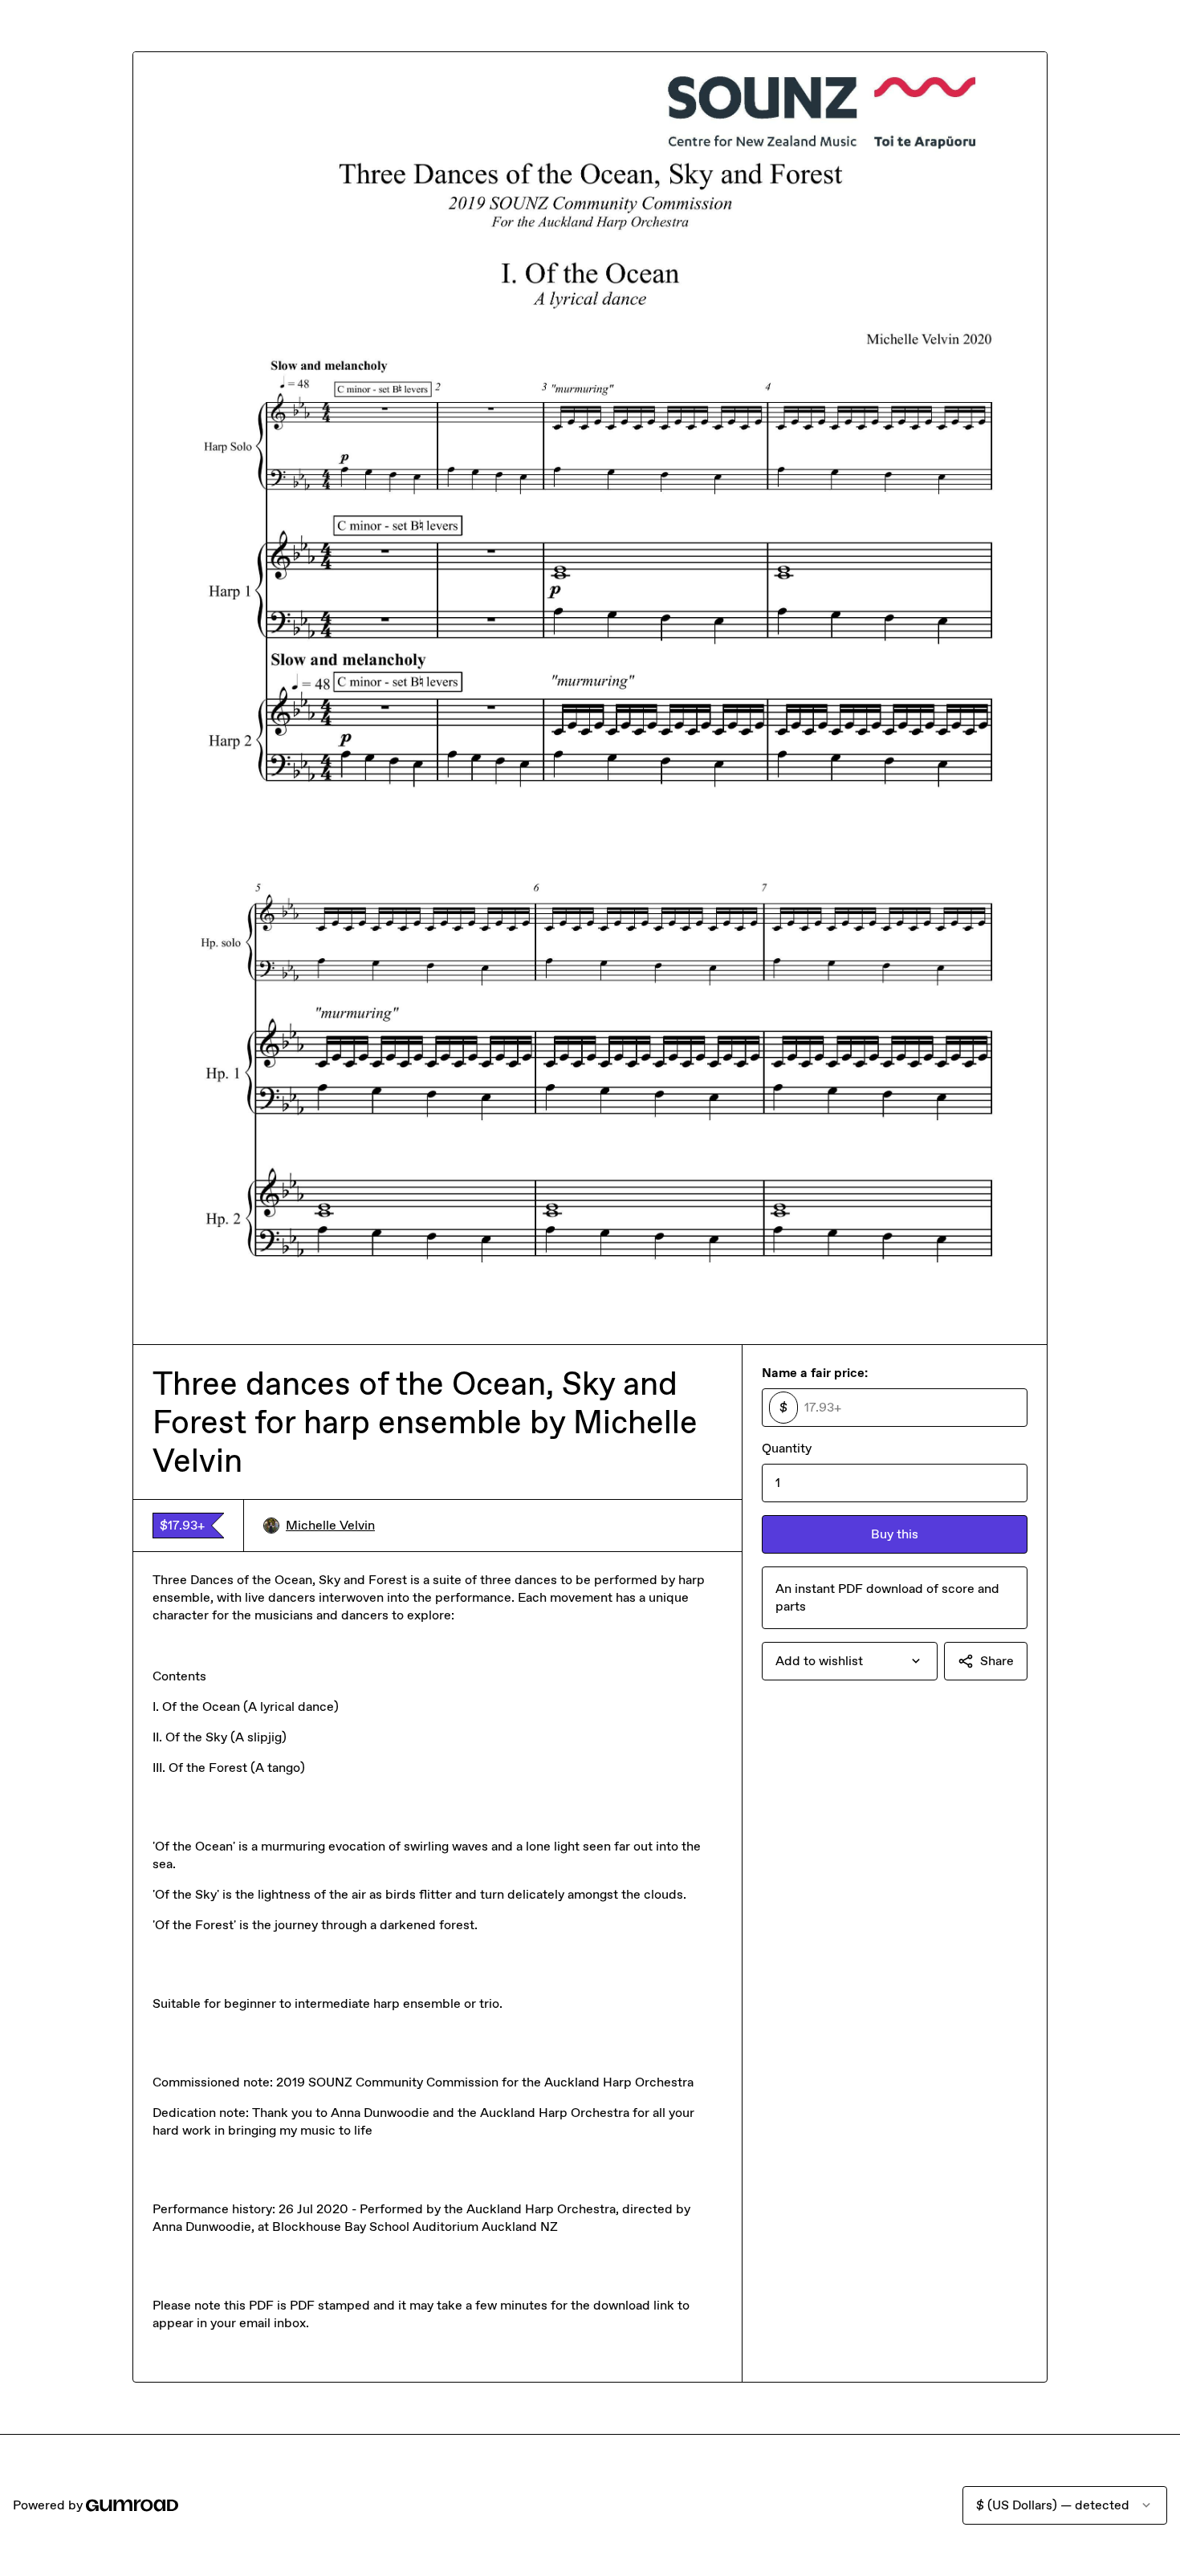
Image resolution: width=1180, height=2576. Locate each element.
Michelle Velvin (330, 1525)
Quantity (787, 1448)
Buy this (895, 1534)
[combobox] (850, 1661)
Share (997, 1661)
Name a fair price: (815, 1373)
